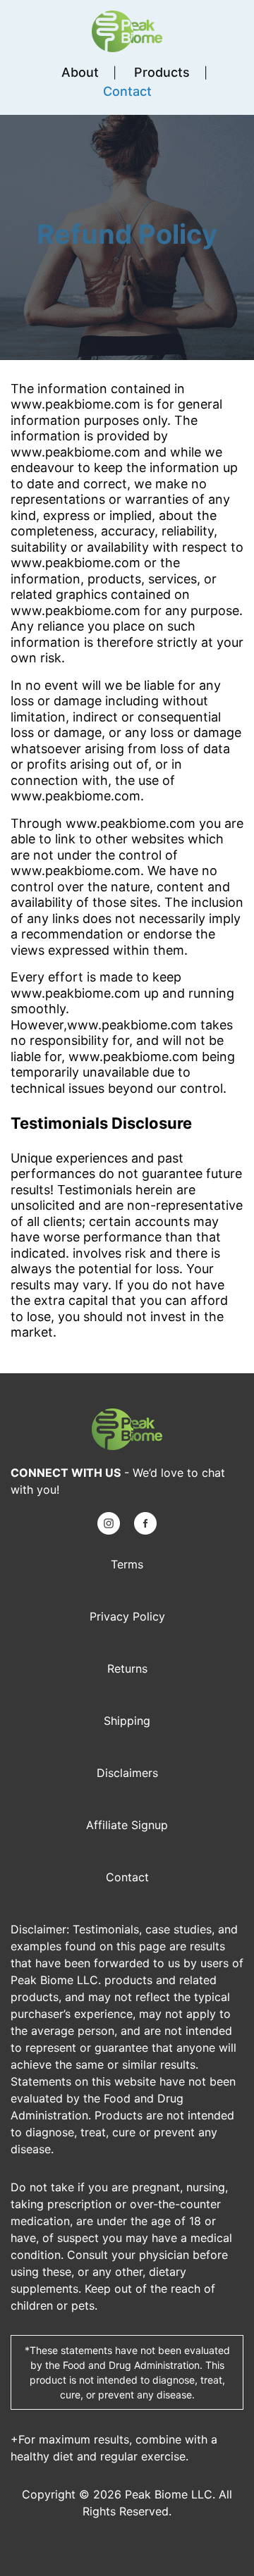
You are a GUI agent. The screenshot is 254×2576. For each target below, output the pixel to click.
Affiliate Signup (127, 1825)
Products (162, 72)
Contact (127, 91)
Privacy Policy (127, 1616)
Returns (127, 1668)
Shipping (127, 1721)
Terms (127, 1564)
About (80, 72)
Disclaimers (127, 1773)
